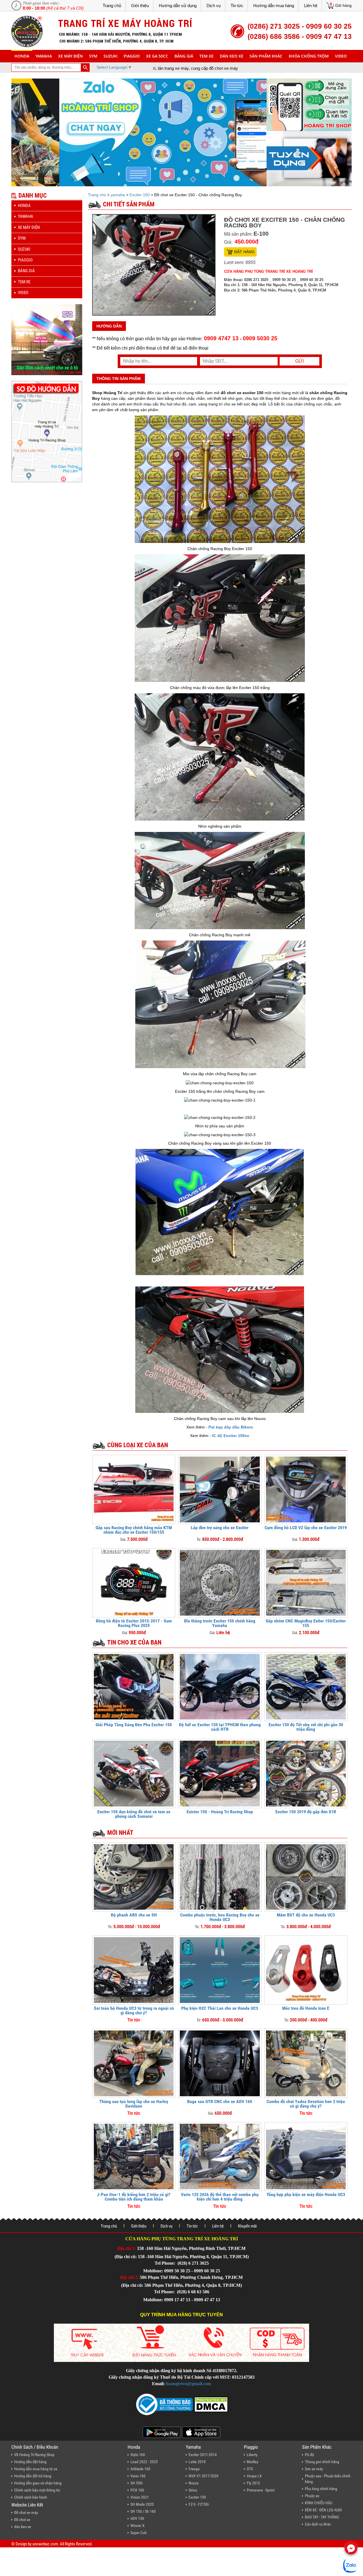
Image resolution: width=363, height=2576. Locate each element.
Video (341, 56)
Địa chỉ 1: (127, 2248)
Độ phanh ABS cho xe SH (134, 1915)
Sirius (193, 2490)
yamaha (44, 56)
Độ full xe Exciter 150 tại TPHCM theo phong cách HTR (220, 1727)
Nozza (194, 2483)
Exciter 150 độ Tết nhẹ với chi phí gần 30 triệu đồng (306, 1727)
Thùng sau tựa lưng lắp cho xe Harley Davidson (134, 2104)
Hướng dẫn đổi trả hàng (33, 2476)
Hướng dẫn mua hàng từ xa (36, 2469)
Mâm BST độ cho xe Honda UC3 (306, 1915)
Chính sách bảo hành (31, 2497)
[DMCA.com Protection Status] (210, 2404)
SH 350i (137, 2483)
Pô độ (309, 2455)
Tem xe (206, 56)
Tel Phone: (165, 2263)
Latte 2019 (197, 2462)
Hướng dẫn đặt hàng (30, 2462)
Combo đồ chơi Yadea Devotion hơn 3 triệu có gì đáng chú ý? (306, 2104)
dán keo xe (232, 56)
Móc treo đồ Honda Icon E (306, 2008)
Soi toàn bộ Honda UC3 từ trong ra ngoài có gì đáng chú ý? (134, 2010)
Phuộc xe (312, 2496)
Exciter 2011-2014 (203, 2455)
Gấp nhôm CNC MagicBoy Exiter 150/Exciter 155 (306, 1623)
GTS (250, 2469)
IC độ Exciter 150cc (231, 1436)
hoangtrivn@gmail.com (188, 2384)
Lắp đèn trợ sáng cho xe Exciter (220, 1528)
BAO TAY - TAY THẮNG (322, 2517)
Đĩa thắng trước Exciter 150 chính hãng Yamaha (220, 1623)
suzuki (110, 56)
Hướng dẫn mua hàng (274, 6)
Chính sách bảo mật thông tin (37, 2490)
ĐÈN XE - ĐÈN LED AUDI (323, 2510)
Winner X (138, 2526)
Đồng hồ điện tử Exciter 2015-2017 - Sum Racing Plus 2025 (134, 1623)
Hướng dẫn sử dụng (178, 6)
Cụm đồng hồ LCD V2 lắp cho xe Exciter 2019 (306, 1528)
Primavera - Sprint (261, 2490)
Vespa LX (254, 2476)
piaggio (132, 56)
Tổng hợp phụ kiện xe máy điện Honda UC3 (306, 2194)
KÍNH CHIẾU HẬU (319, 2503)
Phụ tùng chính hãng (321, 2489)
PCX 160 (137, 2490)
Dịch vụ (214, 6)
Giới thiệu (140, 6)
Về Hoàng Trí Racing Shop (34, 2455)
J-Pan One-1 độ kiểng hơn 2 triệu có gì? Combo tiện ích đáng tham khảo (134, 2197)
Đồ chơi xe (22, 2520)
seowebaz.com (45, 2544)
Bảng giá (184, 56)
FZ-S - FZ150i (199, 2504)
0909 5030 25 (260, 338)
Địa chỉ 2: (129, 2277)
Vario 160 (138, 2476)
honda (22, 56)
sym (93, 56)
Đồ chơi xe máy (26, 2512)
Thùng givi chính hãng (322, 2462)
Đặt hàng (244, 252)
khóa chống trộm (309, 56)
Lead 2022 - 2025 (144, 2462)
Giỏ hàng (343, 5)
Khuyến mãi (247, 2226)
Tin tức (237, 6)
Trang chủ (112, 6)
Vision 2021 (140, 2497)
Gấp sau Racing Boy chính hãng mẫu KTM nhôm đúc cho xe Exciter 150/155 (134, 1530)
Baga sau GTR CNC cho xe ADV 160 (220, 2101)
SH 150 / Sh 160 (143, 2511)
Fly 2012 (253, 2483)
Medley (253, 2462)
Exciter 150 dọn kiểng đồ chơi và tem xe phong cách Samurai (134, 1814)
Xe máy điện (70, 56)
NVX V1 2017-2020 (203, 2476)
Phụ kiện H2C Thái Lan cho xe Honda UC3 (220, 2008)
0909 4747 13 (221, 338)
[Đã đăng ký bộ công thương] (164, 2404)
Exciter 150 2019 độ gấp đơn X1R (306, 1812)
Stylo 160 (138, 2455)
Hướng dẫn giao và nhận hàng (38, 2483)
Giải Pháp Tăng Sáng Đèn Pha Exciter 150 (134, 1725)
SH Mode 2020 (142, 2504)
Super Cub (139, 2533)
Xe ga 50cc (157, 56)
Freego (194, 2469)
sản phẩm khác (266, 56)
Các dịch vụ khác (318, 2524)
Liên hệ (311, 6)
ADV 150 (137, 2518)
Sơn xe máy (314, 2469)
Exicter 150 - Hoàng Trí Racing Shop (220, 1812)
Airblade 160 (140, 2469)
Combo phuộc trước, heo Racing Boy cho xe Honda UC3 (220, 1917)
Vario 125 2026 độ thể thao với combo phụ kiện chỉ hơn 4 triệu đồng (220, 2197)
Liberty (252, 2455)
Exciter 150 (140, 195)
